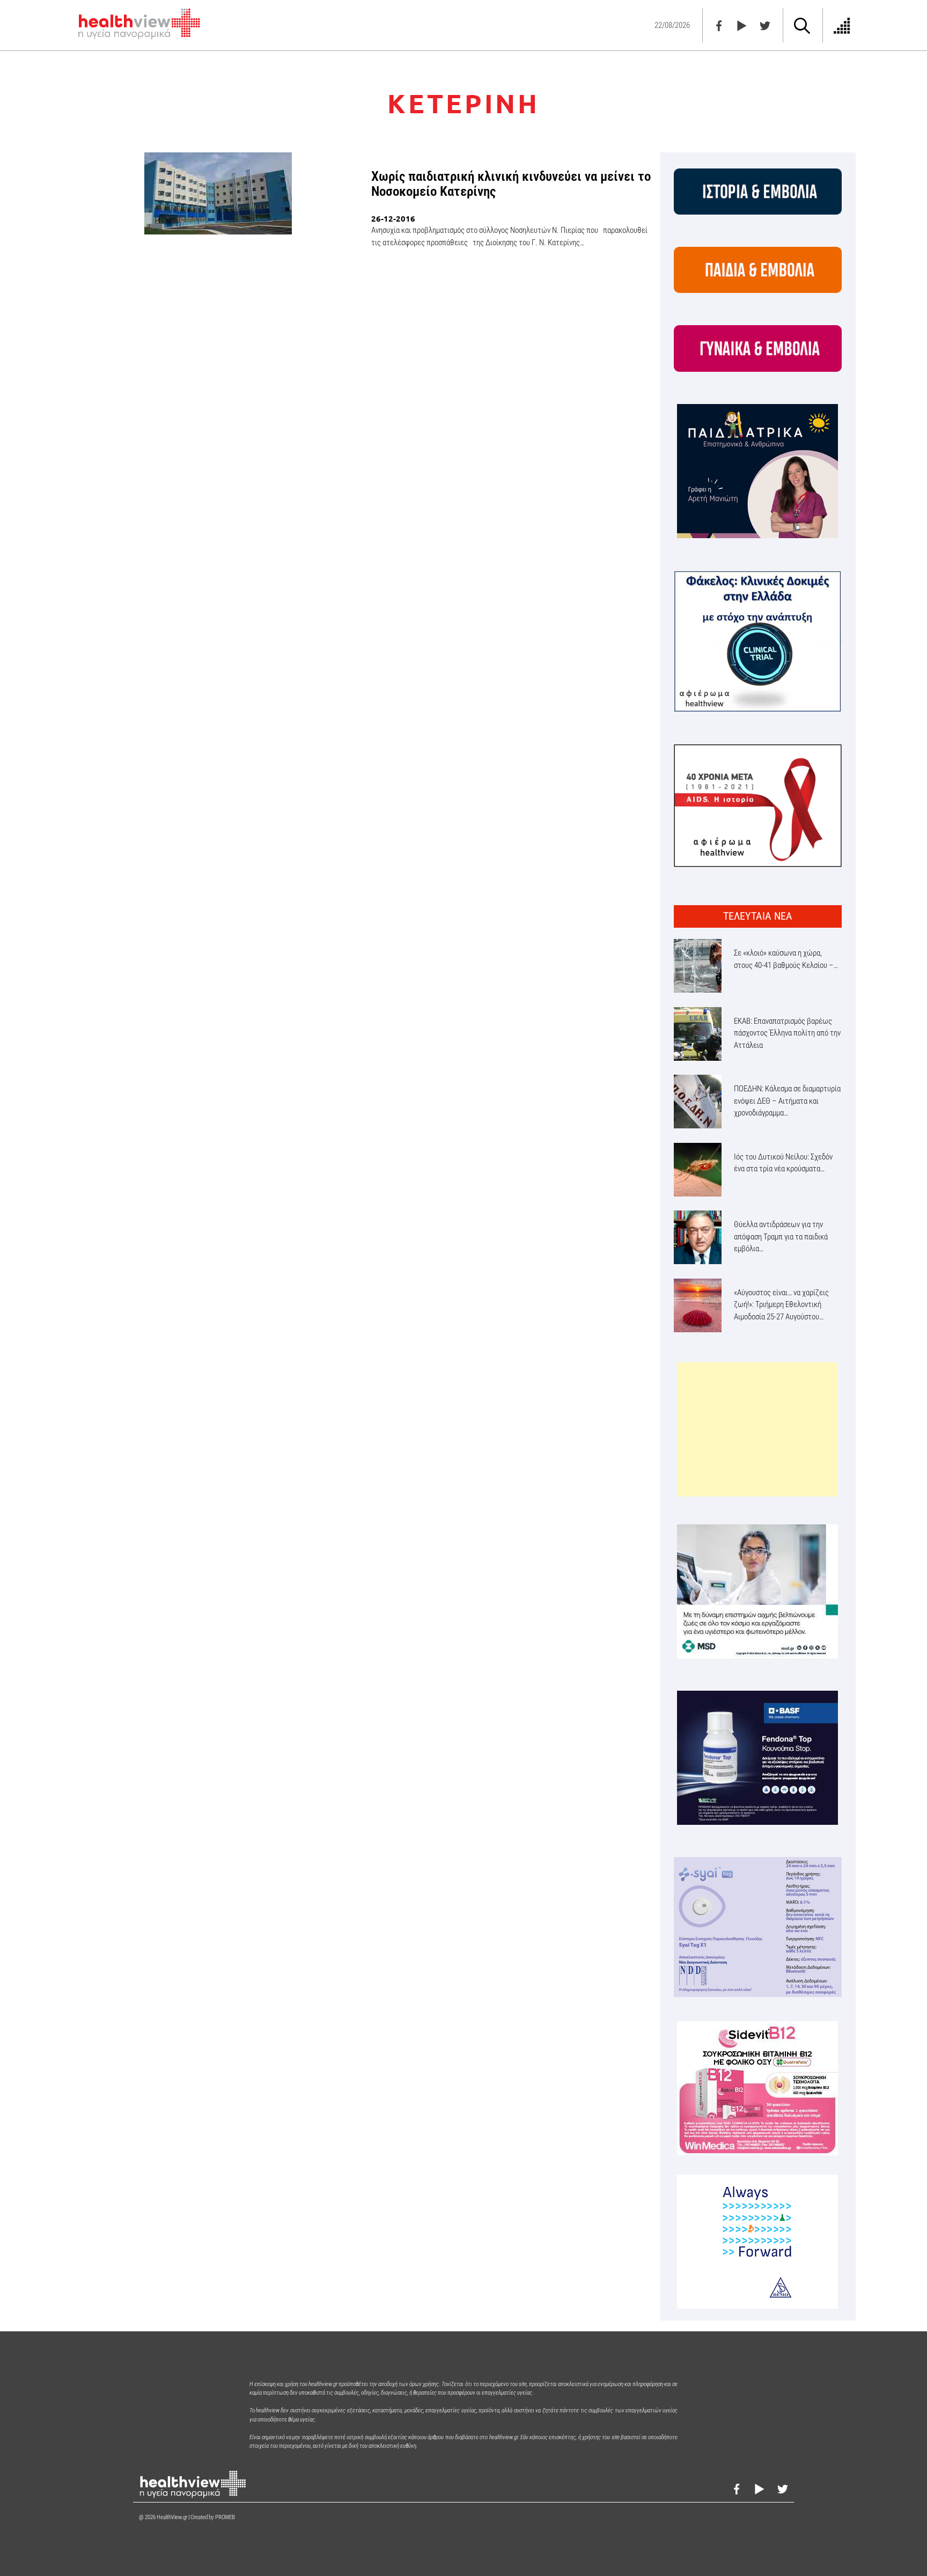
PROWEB (225, 2517)
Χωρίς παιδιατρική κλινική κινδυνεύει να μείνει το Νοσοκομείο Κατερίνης (511, 184)
